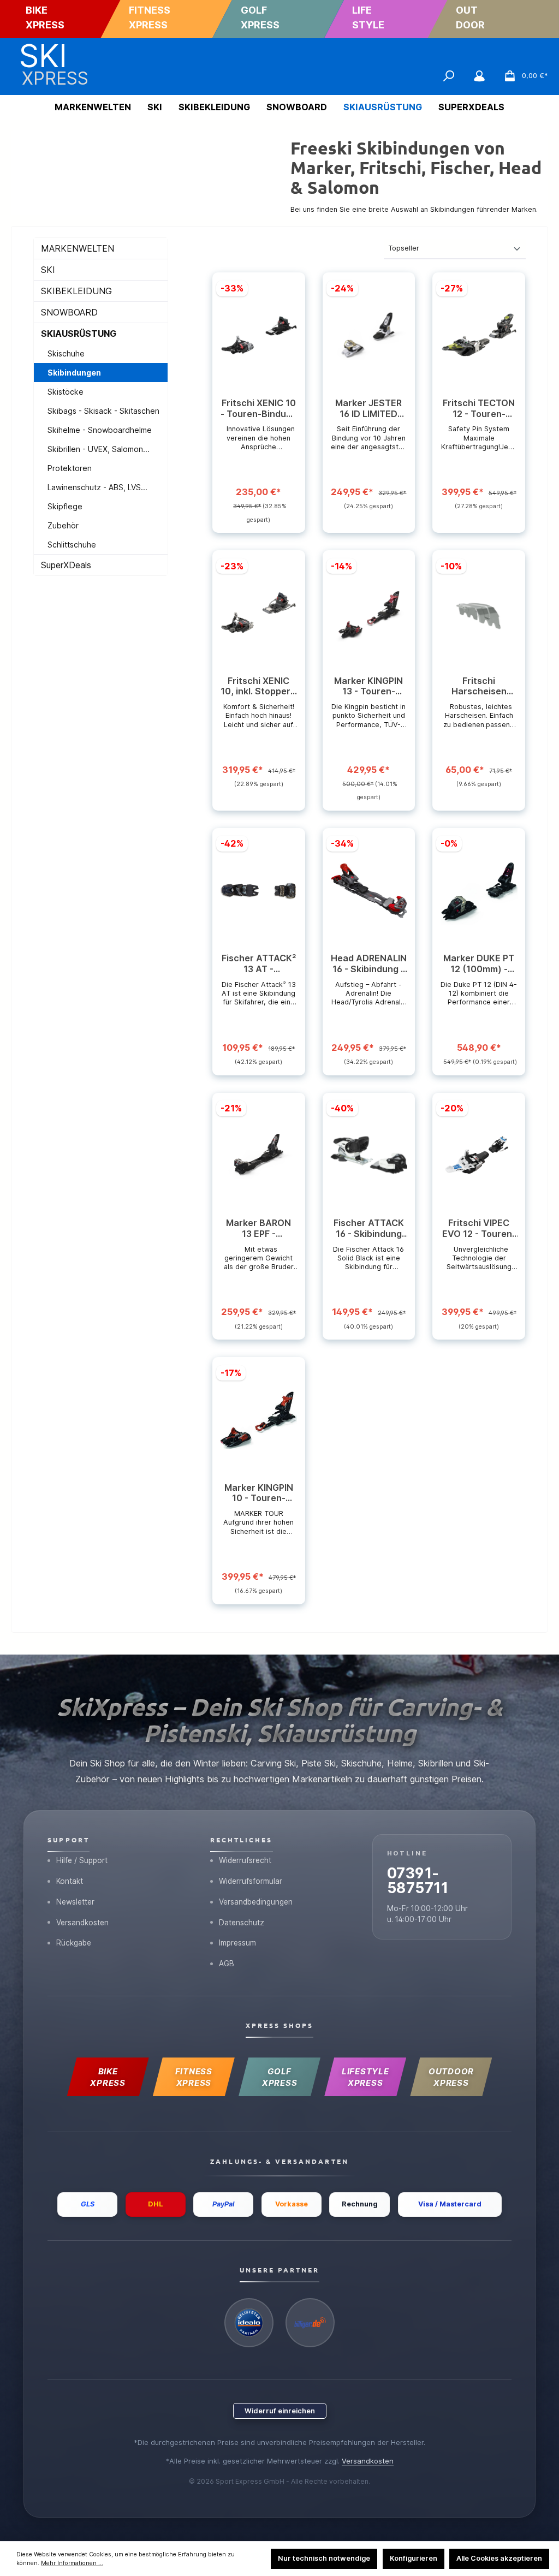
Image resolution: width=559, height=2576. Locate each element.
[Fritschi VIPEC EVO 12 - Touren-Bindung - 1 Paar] (479, 1155)
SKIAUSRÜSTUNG (79, 334)
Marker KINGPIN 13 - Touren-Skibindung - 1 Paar (368, 687)
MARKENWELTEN (78, 248)
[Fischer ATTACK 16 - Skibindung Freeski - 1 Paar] (369, 1155)
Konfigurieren (414, 2558)
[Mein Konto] (479, 76)
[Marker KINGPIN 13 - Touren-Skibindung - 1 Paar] (369, 613)
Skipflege (65, 506)
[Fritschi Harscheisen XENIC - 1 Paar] (479, 613)
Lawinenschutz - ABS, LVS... (97, 487)
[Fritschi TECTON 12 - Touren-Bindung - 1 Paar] (479, 335)
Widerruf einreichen (280, 2411)
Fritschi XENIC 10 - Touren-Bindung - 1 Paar (259, 409)
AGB (227, 1964)
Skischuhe (66, 353)
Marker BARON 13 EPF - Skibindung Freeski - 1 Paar (259, 1229)
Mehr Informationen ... (72, 2563)
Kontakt (70, 1881)
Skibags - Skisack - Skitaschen (103, 411)
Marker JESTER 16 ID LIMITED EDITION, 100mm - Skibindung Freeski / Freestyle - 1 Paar (369, 409)
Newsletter (75, 1902)
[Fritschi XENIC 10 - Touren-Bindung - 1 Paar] (258, 335)
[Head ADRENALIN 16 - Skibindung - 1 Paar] (369, 890)
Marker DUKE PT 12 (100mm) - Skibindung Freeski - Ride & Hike (479, 964)
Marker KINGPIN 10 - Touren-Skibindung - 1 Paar (259, 1494)
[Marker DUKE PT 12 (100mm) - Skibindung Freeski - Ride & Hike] (479, 890)
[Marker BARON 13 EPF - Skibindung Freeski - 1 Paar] (258, 1155)
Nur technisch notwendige (324, 2558)
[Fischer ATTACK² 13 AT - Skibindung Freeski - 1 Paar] (258, 890)
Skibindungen (74, 373)
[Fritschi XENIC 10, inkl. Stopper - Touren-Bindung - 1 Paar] (258, 613)
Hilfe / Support (82, 1860)
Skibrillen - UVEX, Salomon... (99, 449)
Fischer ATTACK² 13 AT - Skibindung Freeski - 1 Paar (259, 964)
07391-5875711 (418, 1880)
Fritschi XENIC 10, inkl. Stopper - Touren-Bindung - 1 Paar (259, 687)
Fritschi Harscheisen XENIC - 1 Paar (479, 687)
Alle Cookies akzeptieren (499, 2558)
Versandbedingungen (256, 1902)
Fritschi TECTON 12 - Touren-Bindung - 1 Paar (479, 409)
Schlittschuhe (72, 545)
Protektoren (70, 468)
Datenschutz (242, 1923)
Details (259, 513)
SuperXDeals (66, 565)
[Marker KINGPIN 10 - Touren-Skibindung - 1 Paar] (258, 1420)
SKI (48, 270)
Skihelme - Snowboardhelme (100, 430)
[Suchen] (449, 76)
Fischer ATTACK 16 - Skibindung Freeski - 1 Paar (369, 1229)
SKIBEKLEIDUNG (76, 291)
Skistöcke (66, 392)
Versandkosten (82, 1923)
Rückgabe (74, 1943)
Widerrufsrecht (245, 1860)
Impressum (237, 1943)
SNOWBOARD (69, 312)
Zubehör (63, 525)
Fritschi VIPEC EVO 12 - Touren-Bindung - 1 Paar (479, 1229)
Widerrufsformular (251, 1881)
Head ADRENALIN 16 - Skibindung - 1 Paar (369, 964)
